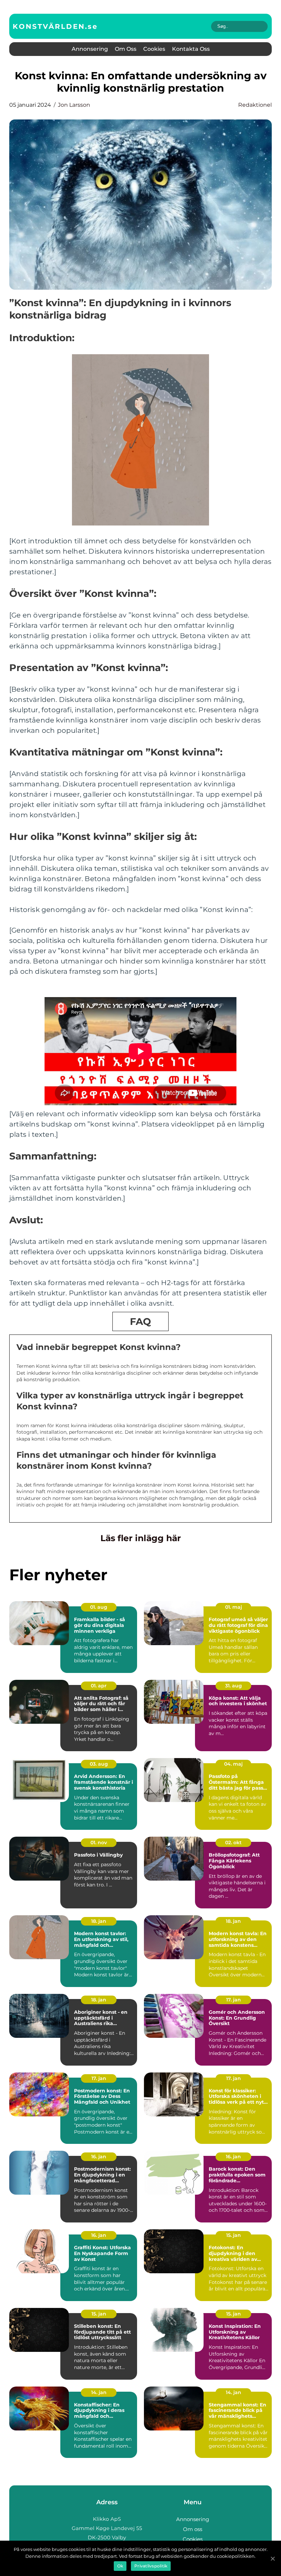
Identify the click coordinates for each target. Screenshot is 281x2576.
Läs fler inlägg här (141, 1538)
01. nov (99, 1843)
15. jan (234, 2235)
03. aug (99, 1764)
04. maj (233, 1764)
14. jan (99, 2392)
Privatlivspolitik (151, 2566)
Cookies (154, 49)
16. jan (99, 2157)
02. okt (233, 1843)
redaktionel (255, 105)
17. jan (234, 2000)
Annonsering (90, 49)
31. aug (234, 1686)
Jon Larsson (74, 105)
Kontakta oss (191, 49)
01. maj (234, 1607)
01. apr (99, 1686)
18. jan (99, 1921)
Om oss (126, 49)
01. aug (99, 1607)
